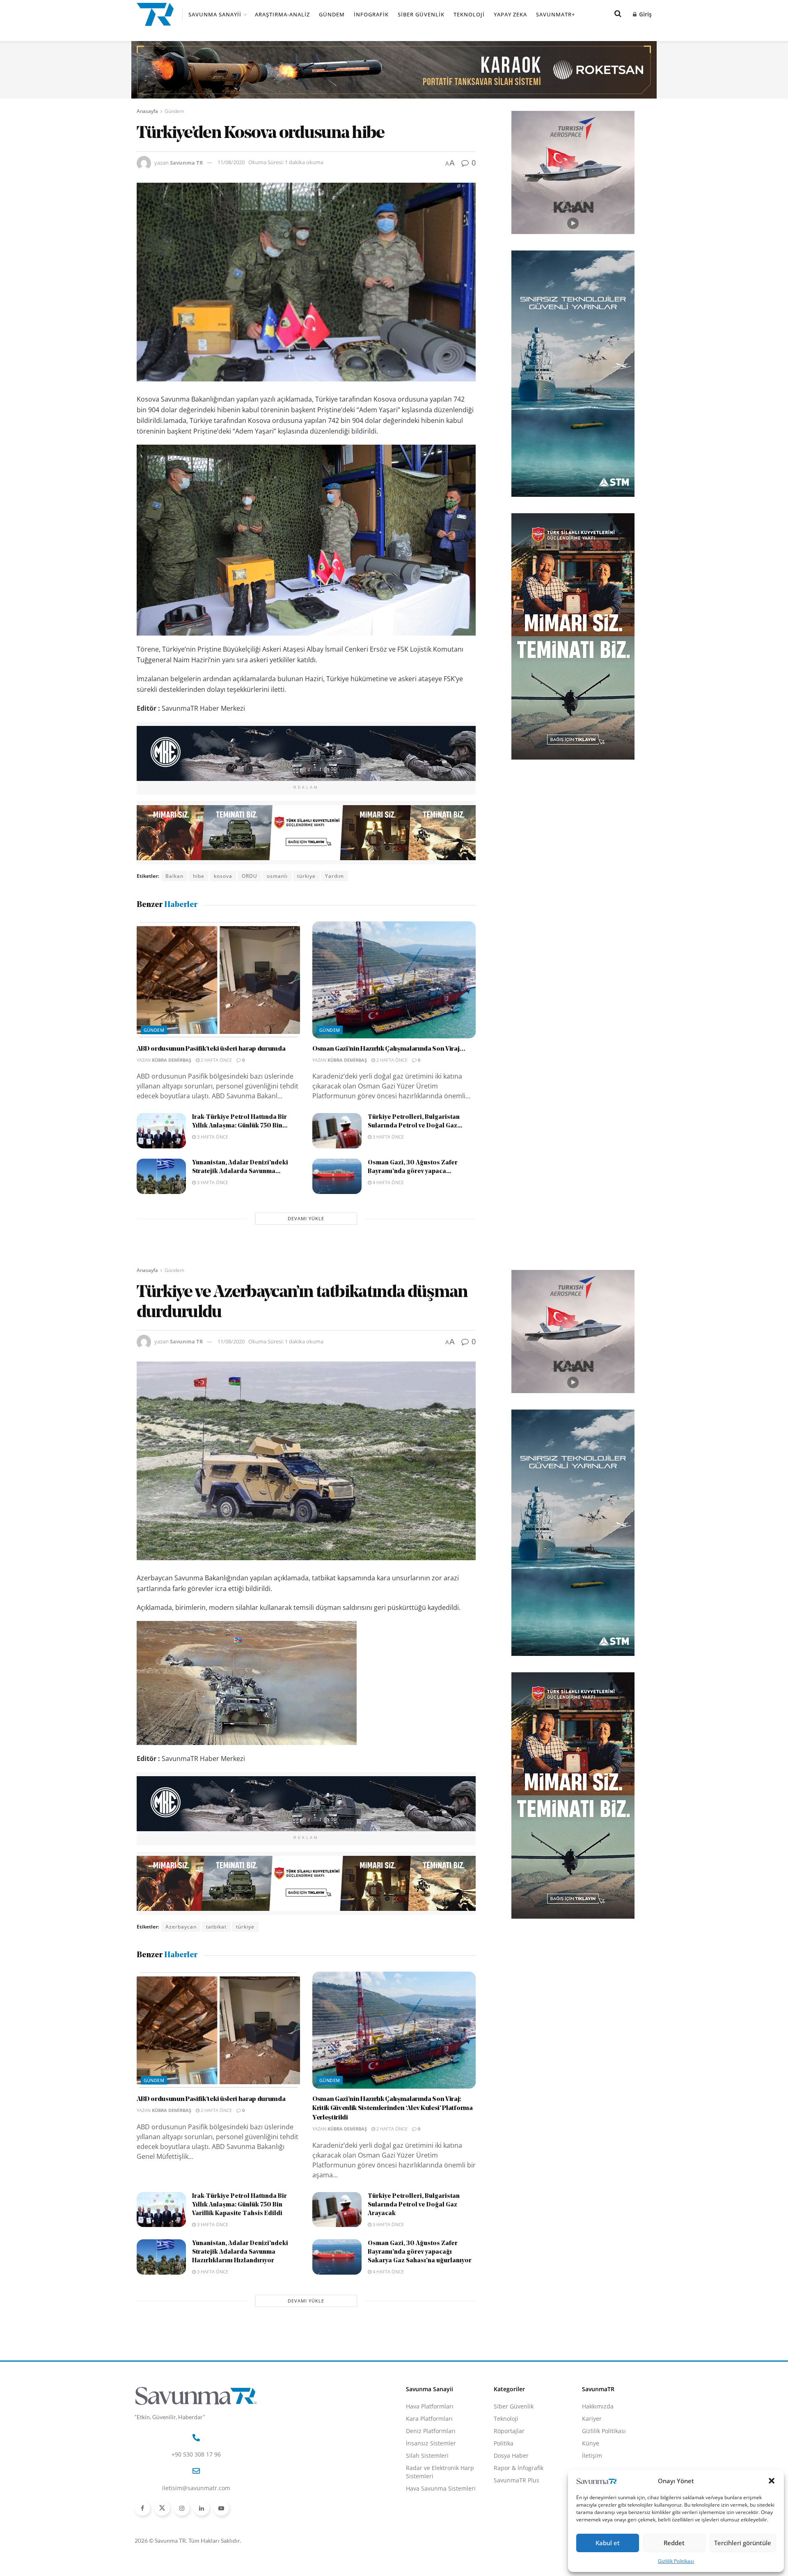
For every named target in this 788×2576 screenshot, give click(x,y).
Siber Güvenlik (421, 14)
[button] (772, 2481)
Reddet (674, 2543)
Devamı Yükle (306, 1218)
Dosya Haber (511, 2455)
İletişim (592, 2455)
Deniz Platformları (431, 2431)
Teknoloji (469, 14)
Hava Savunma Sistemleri (441, 2488)
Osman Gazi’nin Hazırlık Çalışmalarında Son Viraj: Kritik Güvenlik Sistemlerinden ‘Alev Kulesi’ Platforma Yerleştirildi (393, 2109)
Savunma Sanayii (215, 14)
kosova (223, 876)
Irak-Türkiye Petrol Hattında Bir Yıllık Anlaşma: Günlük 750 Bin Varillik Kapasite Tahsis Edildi (239, 2205)
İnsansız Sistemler (431, 2443)
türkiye (306, 876)
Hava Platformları (430, 2406)
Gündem (332, 14)
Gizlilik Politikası (676, 2561)
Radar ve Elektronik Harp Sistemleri (440, 2472)
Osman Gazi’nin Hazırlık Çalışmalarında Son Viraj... (389, 1049)
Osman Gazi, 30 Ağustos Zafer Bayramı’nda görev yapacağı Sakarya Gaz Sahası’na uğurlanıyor (420, 2252)
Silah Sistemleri (427, 2455)
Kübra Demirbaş (172, 1060)
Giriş (645, 14)
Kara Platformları (429, 2419)
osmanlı (277, 876)
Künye (591, 2443)
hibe (199, 876)
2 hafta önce (216, 1060)
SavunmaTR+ (555, 14)
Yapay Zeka (510, 14)
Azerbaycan (181, 1927)
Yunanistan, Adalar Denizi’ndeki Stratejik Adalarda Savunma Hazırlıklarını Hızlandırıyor (240, 2252)
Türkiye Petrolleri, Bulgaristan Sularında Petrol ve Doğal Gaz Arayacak (414, 2205)
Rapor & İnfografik (519, 2468)
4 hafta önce (388, 1182)
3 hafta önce (212, 1137)
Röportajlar (509, 2431)
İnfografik (371, 14)
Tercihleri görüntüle (743, 2543)
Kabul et (608, 2543)
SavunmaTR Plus (517, 2480)
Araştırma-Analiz (282, 14)
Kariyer (592, 2419)
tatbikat (216, 1927)
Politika (504, 2443)
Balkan (174, 876)
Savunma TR (187, 162)
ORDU (250, 876)
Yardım (334, 876)
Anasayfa (147, 111)
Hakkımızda (598, 2406)
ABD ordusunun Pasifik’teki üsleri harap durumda (211, 1049)
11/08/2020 (231, 162)
